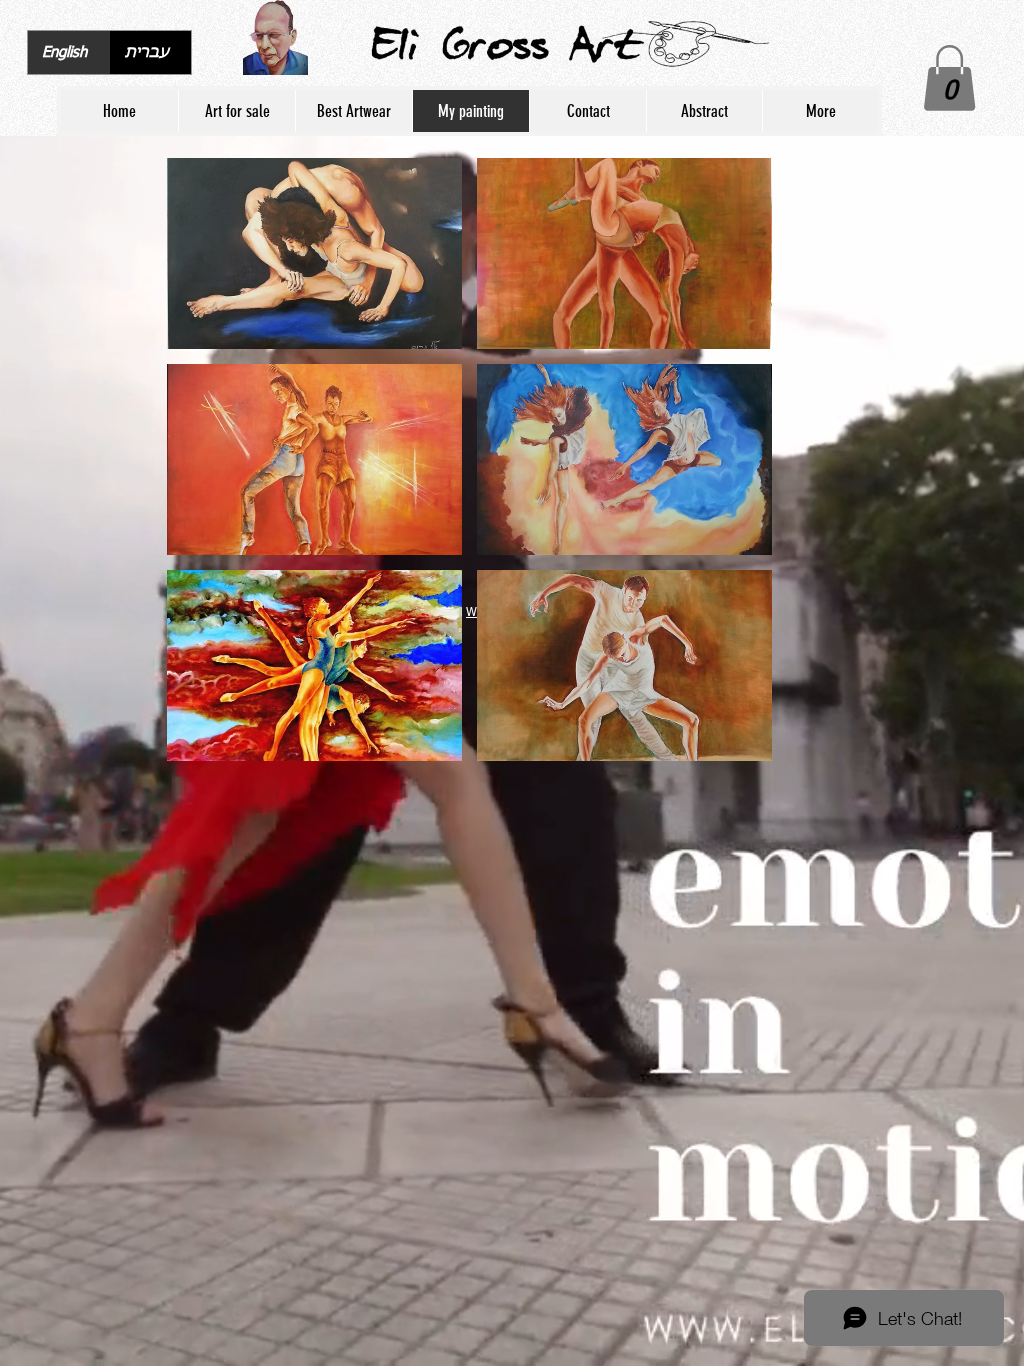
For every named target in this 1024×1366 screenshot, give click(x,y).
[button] (949, 78)
